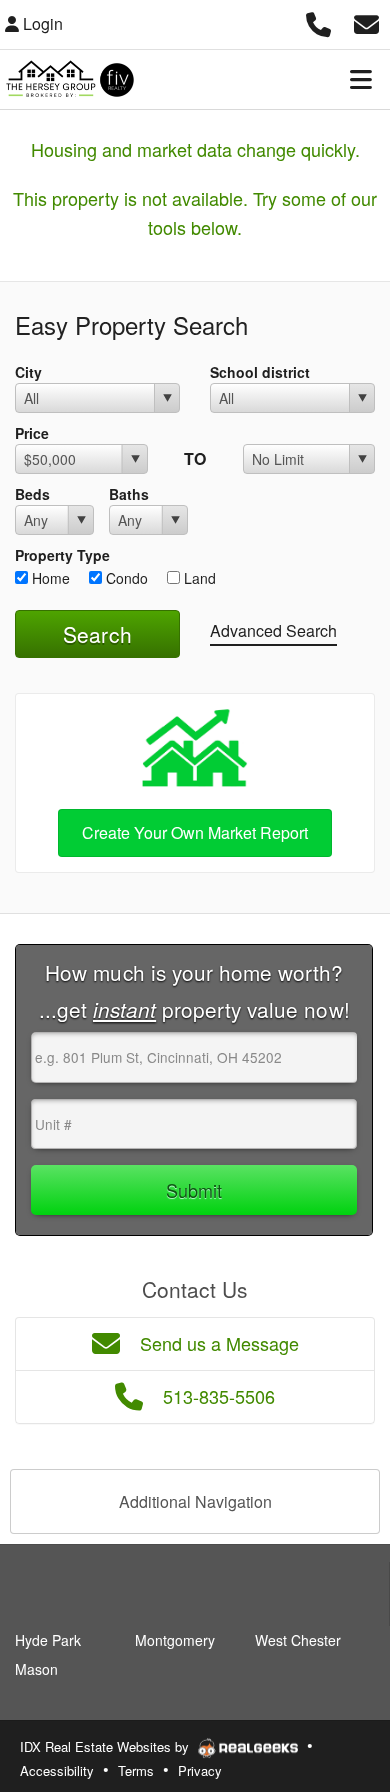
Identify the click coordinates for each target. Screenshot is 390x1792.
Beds (32, 494)
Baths (129, 494)
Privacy (200, 1770)
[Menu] (361, 79)
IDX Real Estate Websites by (106, 1746)
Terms (136, 1770)
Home (49, 578)
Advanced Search (273, 630)
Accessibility (57, 1770)
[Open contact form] (366, 21)
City (28, 372)
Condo (125, 578)
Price (32, 433)
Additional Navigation (195, 1501)
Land (198, 578)
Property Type (62, 555)
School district (260, 372)
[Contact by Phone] (318, 21)
